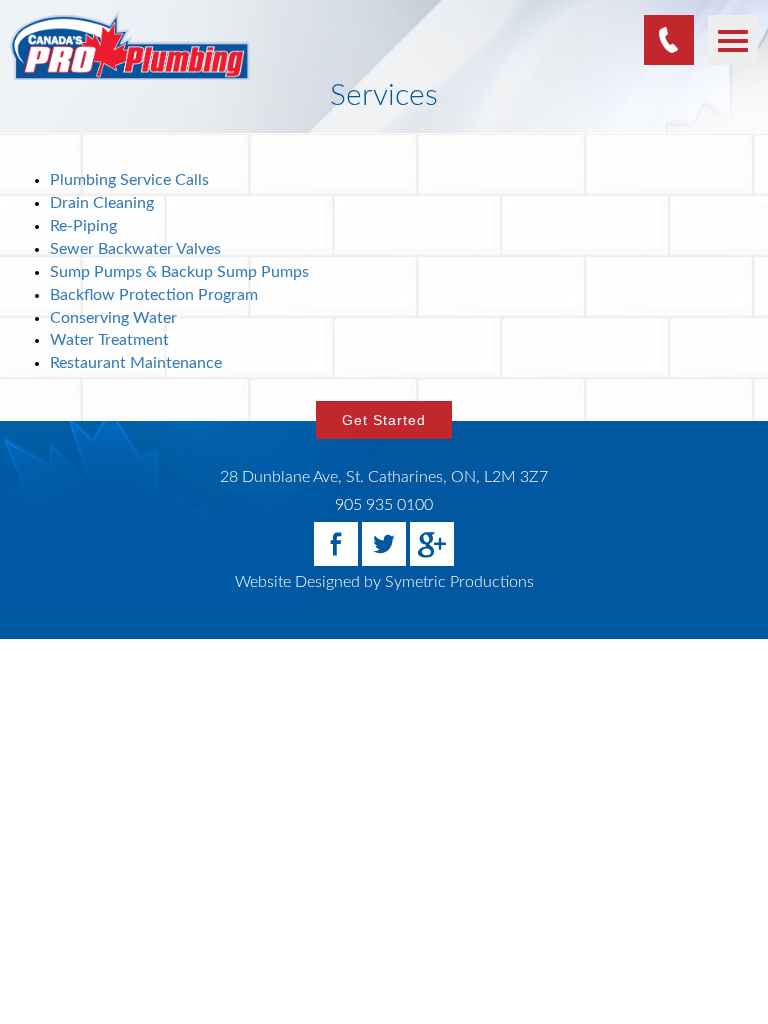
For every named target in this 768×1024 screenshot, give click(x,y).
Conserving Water (113, 318)
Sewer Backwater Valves (135, 249)
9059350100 (669, 40)
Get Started (384, 420)
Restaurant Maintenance (136, 363)
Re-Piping (83, 226)
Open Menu (733, 40)
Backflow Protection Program (154, 295)
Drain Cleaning (102, 203)
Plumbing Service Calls (129, 180)
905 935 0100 (384, 505)
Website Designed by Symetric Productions (384, 582)
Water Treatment (109, 340)
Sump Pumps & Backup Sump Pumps (179, 272)
